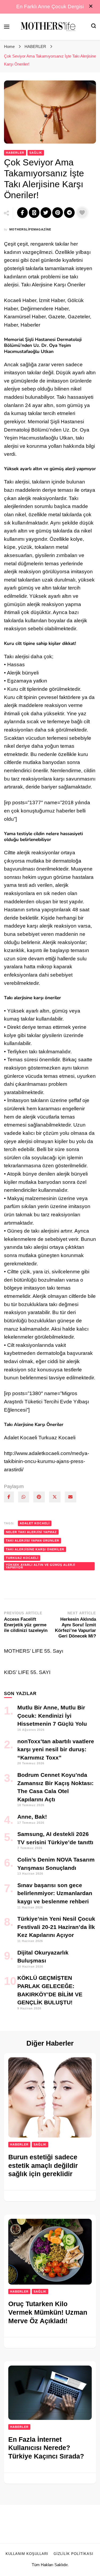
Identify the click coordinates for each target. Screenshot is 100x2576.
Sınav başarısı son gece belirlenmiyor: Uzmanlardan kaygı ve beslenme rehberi (55, 1893)
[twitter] (55, 1497)
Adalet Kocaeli (35, 1523)
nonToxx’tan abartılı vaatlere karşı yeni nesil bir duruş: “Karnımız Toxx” (56, 1749)
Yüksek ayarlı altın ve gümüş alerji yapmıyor (41, 1566)
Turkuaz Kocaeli (22, 1558)
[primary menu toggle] (7, 27)
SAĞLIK (36, 153)
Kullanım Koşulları (27, 2554)
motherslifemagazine (30, 229)
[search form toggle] (94, 27)
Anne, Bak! (32, 1817)
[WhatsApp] (24, 1497)
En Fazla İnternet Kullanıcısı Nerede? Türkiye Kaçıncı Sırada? (46, 2448)
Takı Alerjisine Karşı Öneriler (35, 1549)
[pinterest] (39, 1497)
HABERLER (15, 153)
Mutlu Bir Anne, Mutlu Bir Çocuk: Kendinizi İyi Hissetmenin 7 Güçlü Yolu (52, 1716)
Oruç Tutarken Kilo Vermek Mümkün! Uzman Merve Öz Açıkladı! (48, 2312)
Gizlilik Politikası (73, 2554)
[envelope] (71, 1497)
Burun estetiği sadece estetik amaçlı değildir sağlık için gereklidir (43, 2165)
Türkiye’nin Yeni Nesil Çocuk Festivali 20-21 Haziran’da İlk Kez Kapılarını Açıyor (56, 1927)
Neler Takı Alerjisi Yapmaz (31, 1532)
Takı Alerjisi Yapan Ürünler (33, 1541)
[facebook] (9, 1497)
